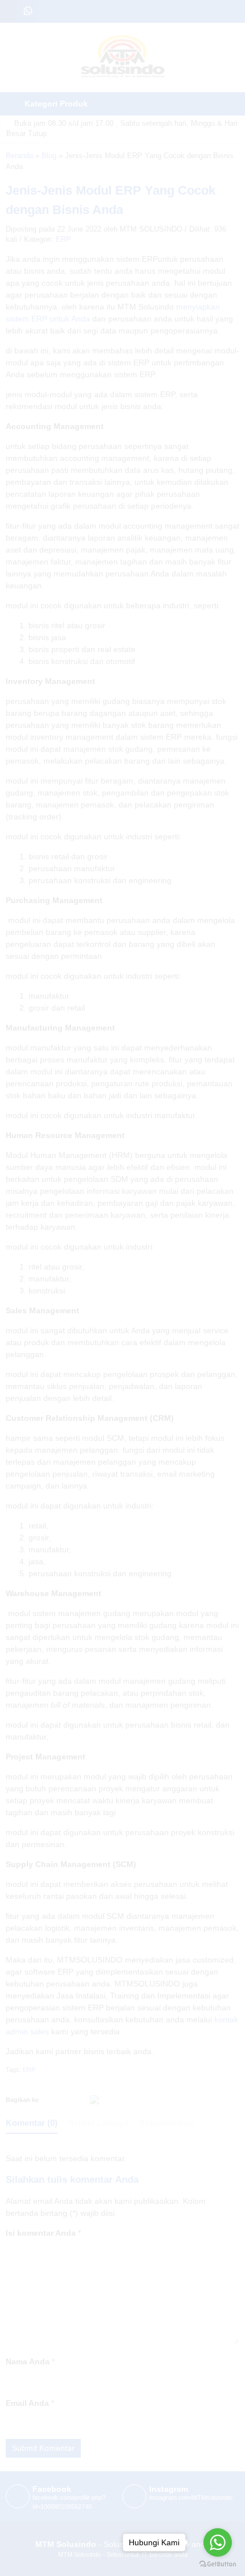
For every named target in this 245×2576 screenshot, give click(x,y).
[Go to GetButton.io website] (218, 2564)
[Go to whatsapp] (218, 2542)
